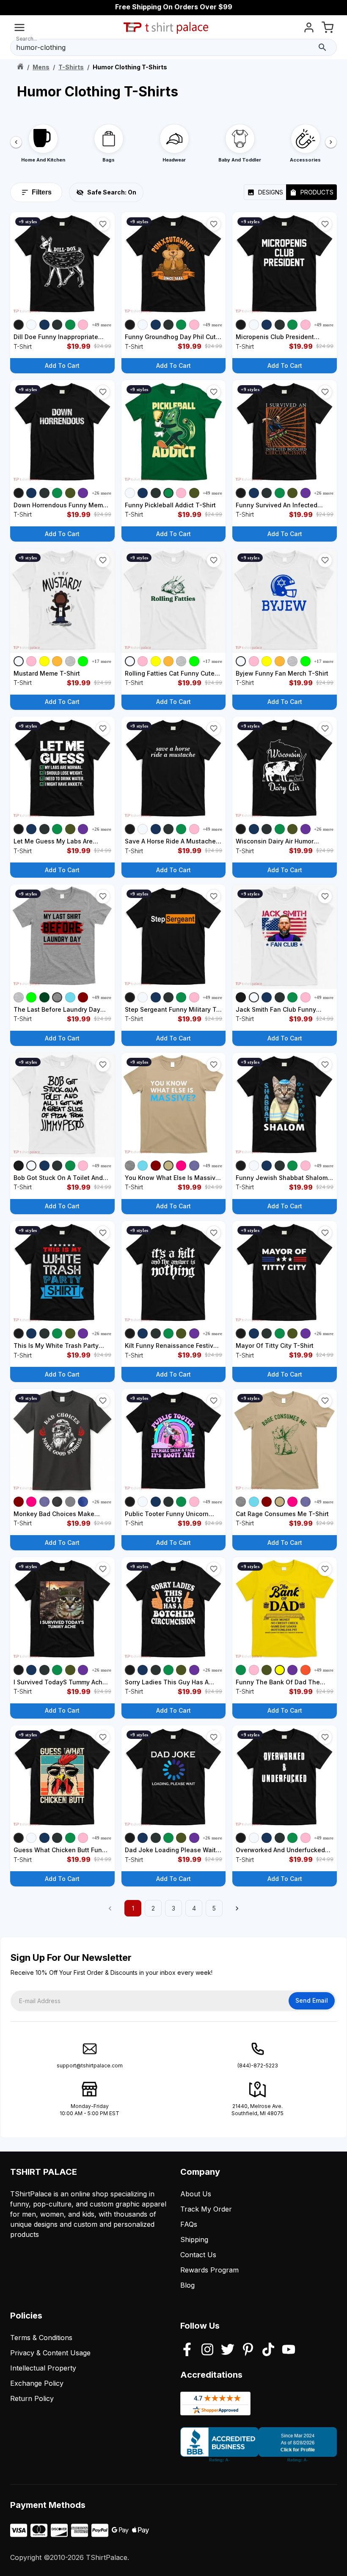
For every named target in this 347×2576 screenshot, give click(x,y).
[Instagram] (207, 2350)
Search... (27, 39)
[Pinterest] (248, 2350)
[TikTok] (268, 2350)
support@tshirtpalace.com (90, 2065)
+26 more (102, 493)
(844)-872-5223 (258, 2065)
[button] (103, 224)
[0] (328, 29)
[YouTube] (289, 2350)
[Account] (309, 29)
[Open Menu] (19, 29)
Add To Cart (62, 365)
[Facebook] (187, 2350)
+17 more (102, 661)
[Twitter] (228, 2350)
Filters (42, 192)
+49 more (102, 325)
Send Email (312, 2000)
